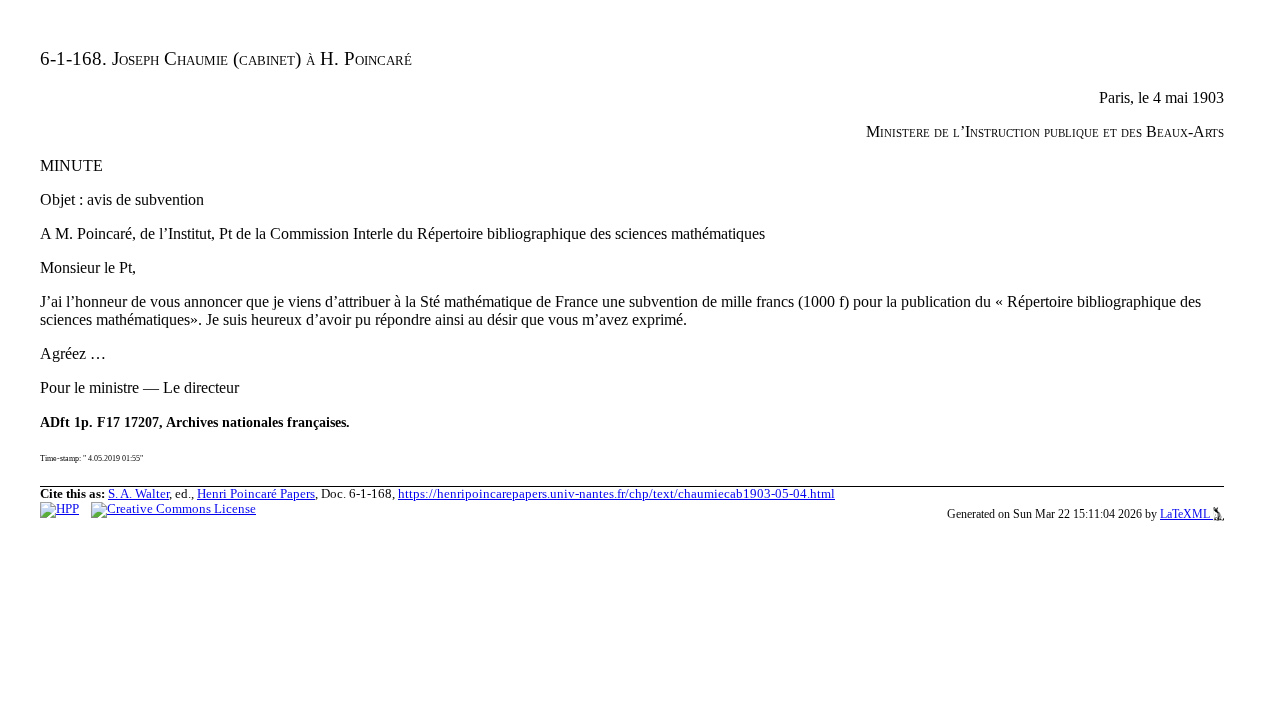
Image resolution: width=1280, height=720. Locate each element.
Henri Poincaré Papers (256, 494)
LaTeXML (1186, 514)
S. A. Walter (138, 494)
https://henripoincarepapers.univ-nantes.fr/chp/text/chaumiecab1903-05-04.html (616, 494)
